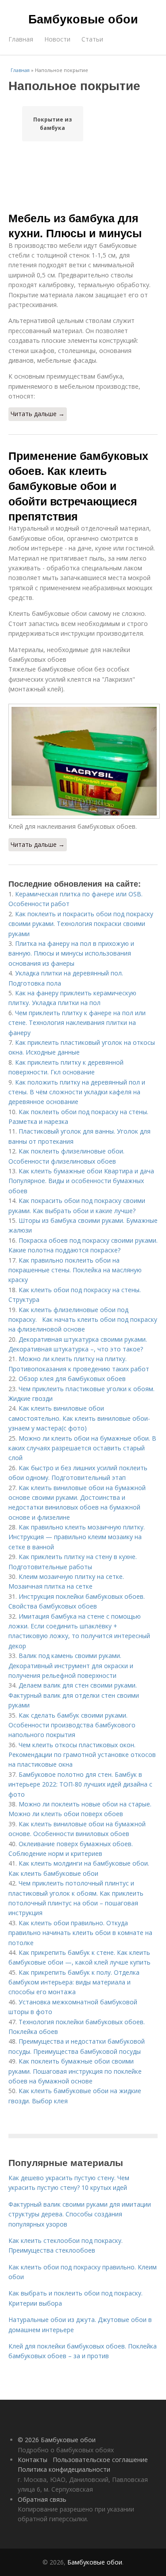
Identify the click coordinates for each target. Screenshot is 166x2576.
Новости (57, 39)
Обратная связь (42, 2499)
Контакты (33, 2460)
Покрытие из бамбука (52, 124)
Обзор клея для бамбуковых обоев (72, 1379)
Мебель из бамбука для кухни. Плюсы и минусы (75, 225)
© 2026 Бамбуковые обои (57, 2440)
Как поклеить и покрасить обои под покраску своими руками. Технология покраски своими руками (81, 924)
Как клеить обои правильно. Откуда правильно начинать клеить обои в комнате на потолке (80, 1933)
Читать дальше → (38, 414)
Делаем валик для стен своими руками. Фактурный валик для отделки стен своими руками (74, 1695)
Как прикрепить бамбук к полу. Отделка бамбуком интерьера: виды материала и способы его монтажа (74, 1982)
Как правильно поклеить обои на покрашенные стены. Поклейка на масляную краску (75, 1270)
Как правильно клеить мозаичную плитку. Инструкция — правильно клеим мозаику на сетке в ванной (77, 1537)
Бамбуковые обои (83, 19)
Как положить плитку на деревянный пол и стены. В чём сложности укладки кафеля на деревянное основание (77, 1092)
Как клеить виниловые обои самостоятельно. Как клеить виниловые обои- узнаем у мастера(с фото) (79, 1418)
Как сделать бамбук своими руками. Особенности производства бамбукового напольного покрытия (72, 1725)
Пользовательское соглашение (100, 2460)
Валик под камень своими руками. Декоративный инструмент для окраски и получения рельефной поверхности (71, 1665)
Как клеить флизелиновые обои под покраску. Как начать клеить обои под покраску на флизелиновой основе (83, 1320)
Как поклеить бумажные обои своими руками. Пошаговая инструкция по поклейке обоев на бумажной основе (75, 2071)
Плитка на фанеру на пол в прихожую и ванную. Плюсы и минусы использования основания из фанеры (71, 953)
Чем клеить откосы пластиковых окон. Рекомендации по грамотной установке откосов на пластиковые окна (82, 1755)
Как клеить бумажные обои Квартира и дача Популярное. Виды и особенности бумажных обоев (81, 1181)
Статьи (92, 39)
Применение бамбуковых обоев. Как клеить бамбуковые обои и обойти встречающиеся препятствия (78, 486)
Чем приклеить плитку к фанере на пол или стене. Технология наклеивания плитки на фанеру (77, 1023)
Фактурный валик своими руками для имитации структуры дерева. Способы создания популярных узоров (80, 2214)
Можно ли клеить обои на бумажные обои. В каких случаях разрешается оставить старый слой (82, 1448)
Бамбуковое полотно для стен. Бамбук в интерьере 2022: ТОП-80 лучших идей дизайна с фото (80, 1784)
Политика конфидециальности (64, 2469)
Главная (21, 39)
